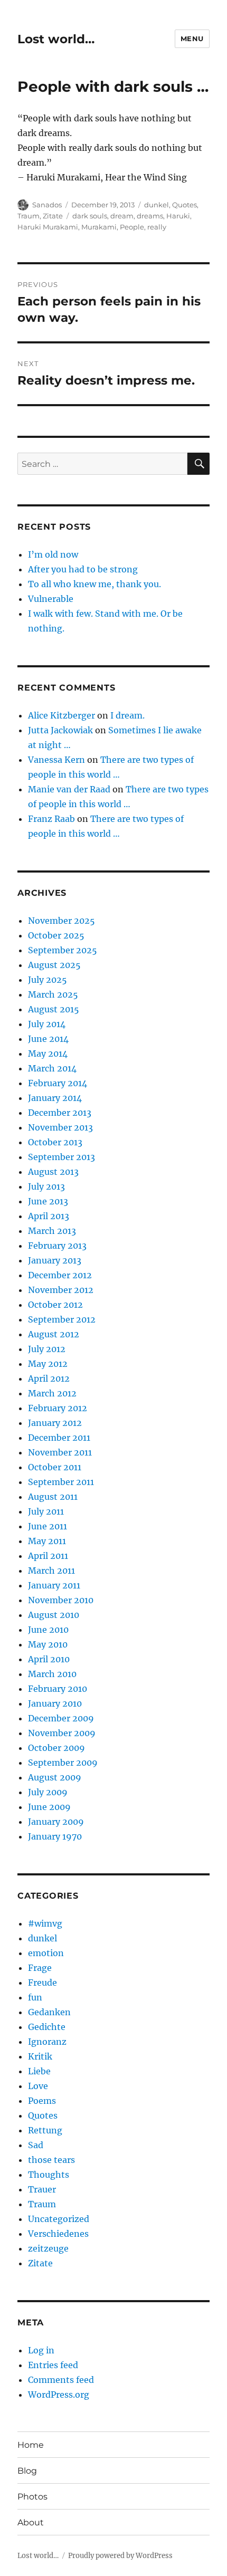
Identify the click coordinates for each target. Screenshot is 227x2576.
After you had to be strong (83, 569)
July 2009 (48, 1792)
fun (35, 1997)
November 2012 (61, 1290)
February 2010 (58, 1689)
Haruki (178, 216)
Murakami (99, 227)
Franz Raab (51, 819)
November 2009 (62, 1733)
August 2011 (53, 1497)
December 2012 (60, 1275)
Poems (42, 2101)
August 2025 (54, 965)
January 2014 (55, 1098)
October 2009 (56, 1748)
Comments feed (61, 2380)
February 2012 (58, 1408)
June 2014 (48, 1039)
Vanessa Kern (56, 760)
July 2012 (47, 1349)
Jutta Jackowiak (60, 730)
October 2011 (55, 1467)
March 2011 (51, 1571)
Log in (41, 2350)
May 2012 (48, 1364)
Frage (40, 1968)
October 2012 (55, 1305)
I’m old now (53, 554)
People (132, 227)
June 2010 (48, 1630)
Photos (32, 2497)
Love (38, 2086)
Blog (27, 2471)
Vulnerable (51, 599)
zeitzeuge (48, 2248)
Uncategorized (59, 2219)
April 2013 (49, 1216)
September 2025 (63, 950)
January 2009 (56, 1822)
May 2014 (48, 1054)
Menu (192, 39)
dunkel (157, 205)
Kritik (40, 2056)
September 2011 (61, 1482)
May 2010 (48, 1644)
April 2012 (49, 1378)
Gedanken (49, 2012)
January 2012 (55, 1423)
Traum (29, 216)
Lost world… (56, 39)
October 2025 (56, 935)
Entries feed (53, 2365)
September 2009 (63, 1763)
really (157, 227)
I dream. (127, 715)
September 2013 (62, 1157)
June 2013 (48, 1201)
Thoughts (49, 2175)
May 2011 (47, 1541)
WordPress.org (59, 2395)
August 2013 (53, 1172)
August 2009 (55, 1777)
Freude (42, 1983)
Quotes (185, 205)
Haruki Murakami (48, 227)
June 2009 (49, 1807)
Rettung (45, 2130)
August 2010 (54, 1615)
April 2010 (49, 1659)
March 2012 (52, 1393)
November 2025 (62, 921)
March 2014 (52, 1068)
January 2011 (54, 1585)
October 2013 (55, 1142)
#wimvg (45, 1923)
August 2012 (54, 1334)
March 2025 (53, 994)
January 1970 (55, 1836)
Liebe (39, 2071)
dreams (150, 216)
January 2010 (55, 1703)
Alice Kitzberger (62, 715)
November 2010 (61, 1600)
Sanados (47, 205)
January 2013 (55, 1260)
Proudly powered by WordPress (120, 2556)
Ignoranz (47, 2042)
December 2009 (61, 1718)
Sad (36, 2145)
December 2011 (59, 1438)
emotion (46, 1953)
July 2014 (47, 1024)
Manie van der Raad (69, 789)
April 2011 (48, 1556)
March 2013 (52, 1231)
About (31, 2522)
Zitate (53, 216)
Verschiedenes (58, 2234)
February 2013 (57, 1246)
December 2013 (60, 1113)
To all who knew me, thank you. (94, 584)
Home (31, 2445)
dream (122, 216)
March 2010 (52, 1674)
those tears (51, 2160)
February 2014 (58, 1083)
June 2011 (48, 1526)
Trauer (42, 2189)
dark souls (90, 216)
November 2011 (60, 1452)
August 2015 (54, 1009)
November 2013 (60, 1127)
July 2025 (48, 980)
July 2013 (46, 1186)
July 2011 (46, 1511)
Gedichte (47, 2027)
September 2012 (62, 1319)
